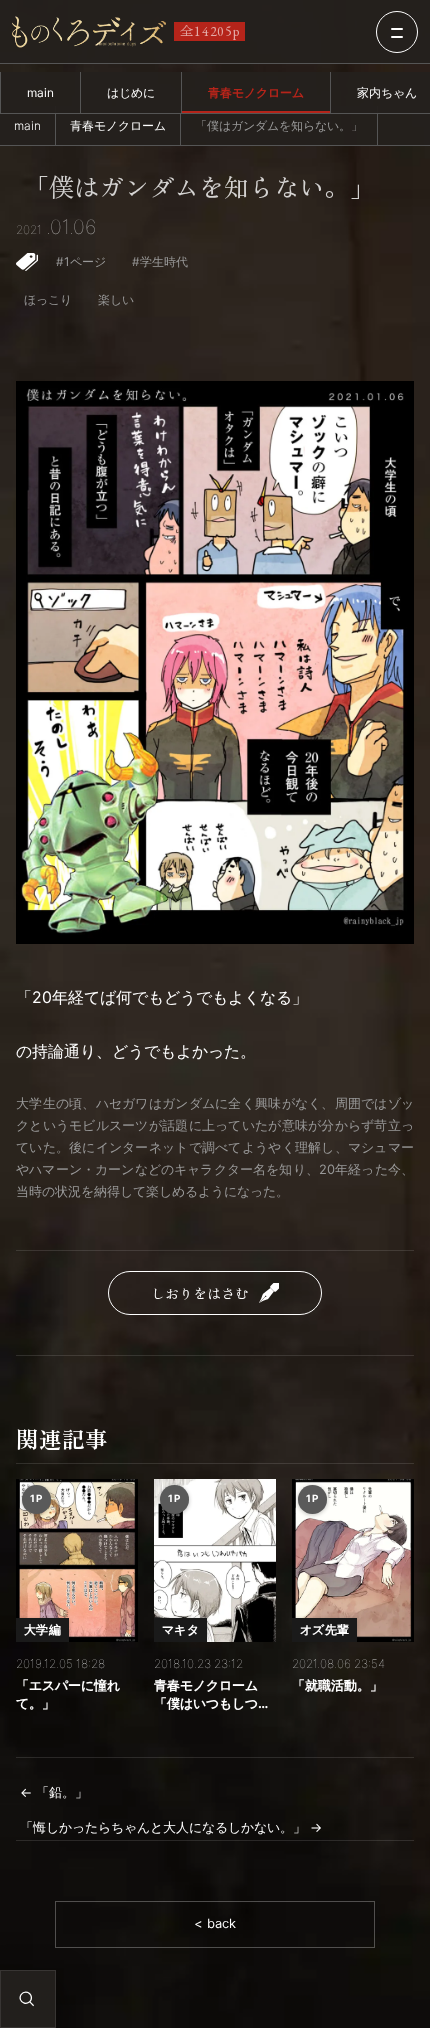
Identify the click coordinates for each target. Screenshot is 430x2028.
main (40, 92)
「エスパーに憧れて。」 (68, 1694)
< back (215, 1923)
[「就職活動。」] (353, 1560)
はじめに (131, 92)
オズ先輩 (324, 1629)
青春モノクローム (256, 92)
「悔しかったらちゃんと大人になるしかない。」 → (171, 1827)
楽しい (116, 299)
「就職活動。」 (337, 1685)
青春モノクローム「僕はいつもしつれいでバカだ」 (212, 1695)
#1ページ (81, 261)
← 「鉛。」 (54, 1792)
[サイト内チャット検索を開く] (27, 1999)
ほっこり (48, 299)
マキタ (180, 1629)
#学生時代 (160, 261)
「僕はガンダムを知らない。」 (199, 187)
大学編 (42, 1629)
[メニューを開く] (397, 32)
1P (36, 1498)
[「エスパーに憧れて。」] (77, 1560)
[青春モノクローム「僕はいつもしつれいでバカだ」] (215, 1560)
